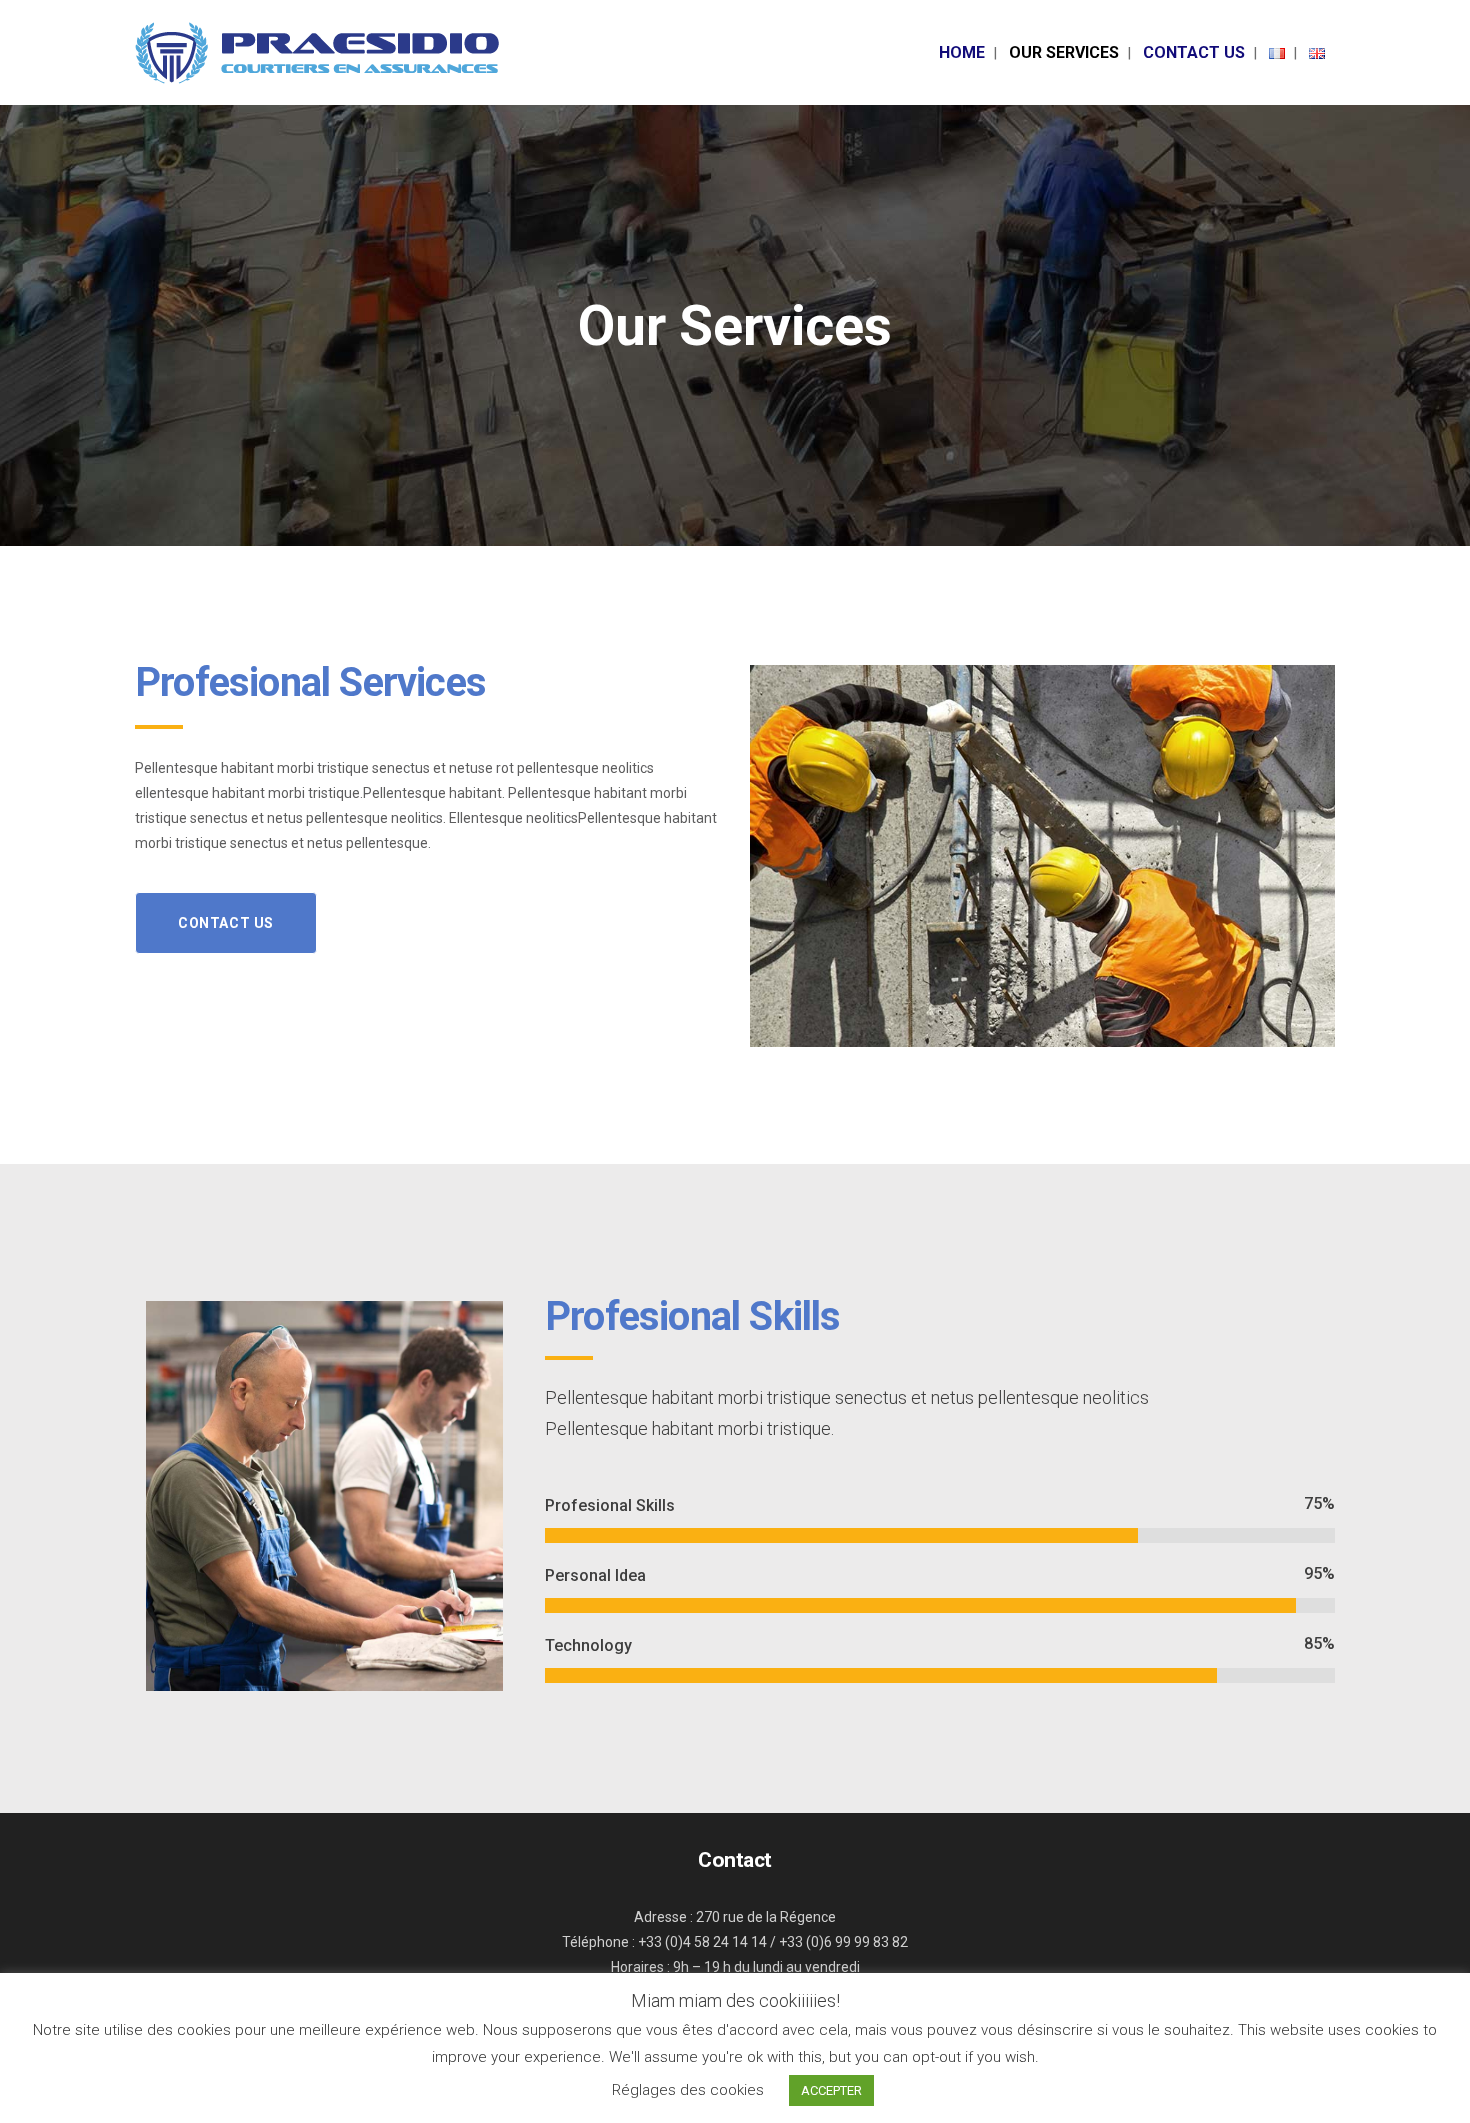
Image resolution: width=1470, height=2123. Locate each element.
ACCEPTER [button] (831, 2090)
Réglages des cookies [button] (688, 2090)
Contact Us (226, 923)
